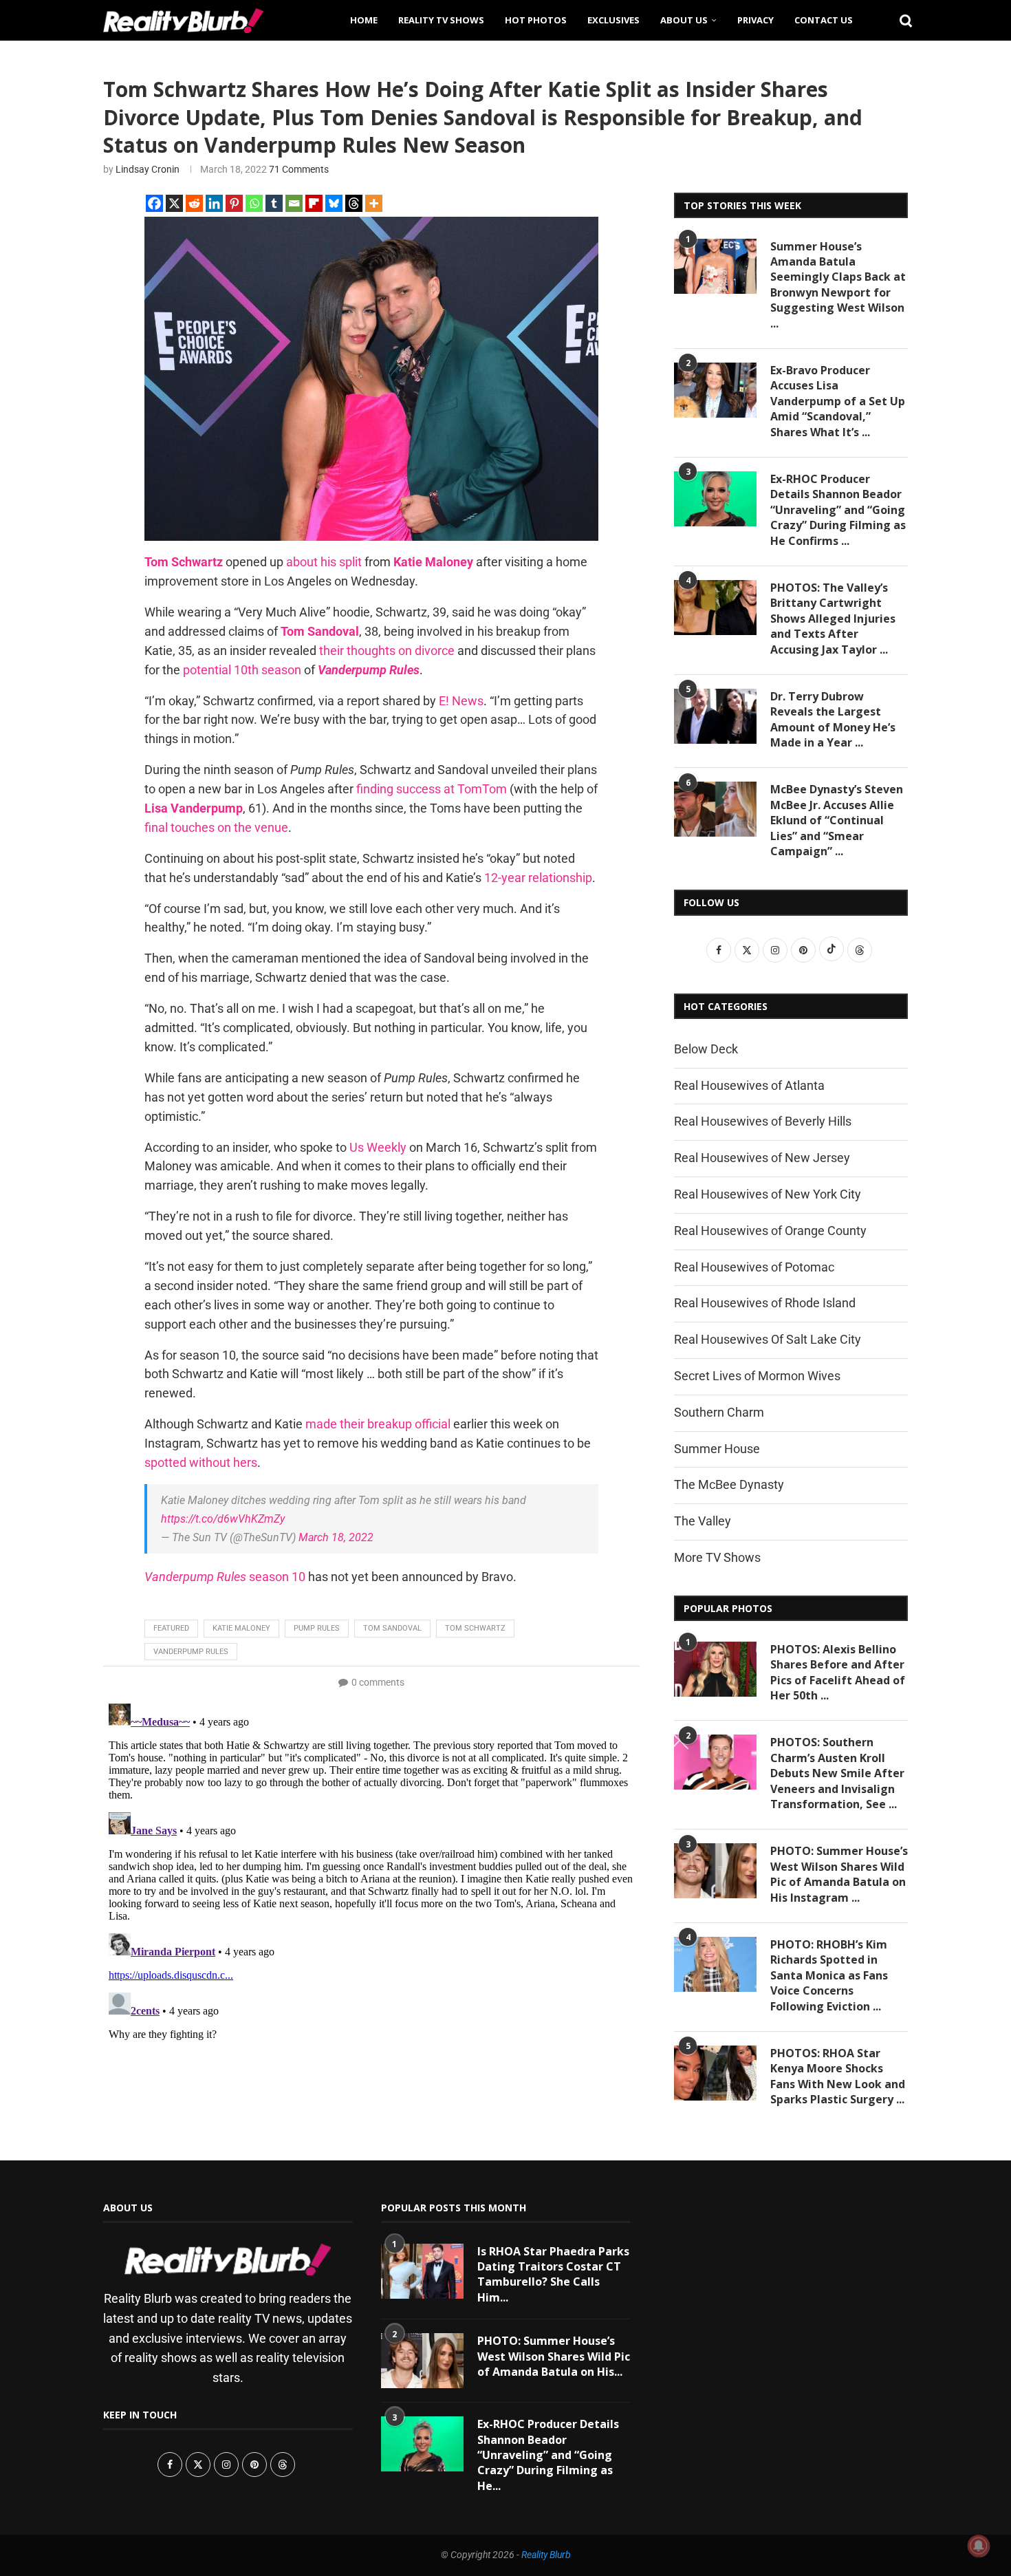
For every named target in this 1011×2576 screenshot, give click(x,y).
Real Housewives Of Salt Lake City (768, 1339)
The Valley (703, 1521)
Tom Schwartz (475, 1628)
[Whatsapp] (254, 203)
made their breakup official (378, 1424)
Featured (171, 1628)
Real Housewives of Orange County (770, 1231)
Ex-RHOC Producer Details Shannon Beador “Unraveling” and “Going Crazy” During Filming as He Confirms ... (838, 510)
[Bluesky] (334, 203)
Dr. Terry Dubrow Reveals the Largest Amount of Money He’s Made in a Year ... (833, 719)
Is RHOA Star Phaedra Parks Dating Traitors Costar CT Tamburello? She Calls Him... (553, 2274)
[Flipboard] (314, 203)
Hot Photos (536, 20)
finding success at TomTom (432, 789)
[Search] (901, 20)
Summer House (717, 1449)
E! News (461, 701)
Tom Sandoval (392, 1628)
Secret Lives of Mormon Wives (757, 1376)
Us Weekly (378, 1147)
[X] (174, 203)
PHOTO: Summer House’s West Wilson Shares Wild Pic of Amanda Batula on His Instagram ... (839, 1874)
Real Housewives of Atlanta (749, 1085)
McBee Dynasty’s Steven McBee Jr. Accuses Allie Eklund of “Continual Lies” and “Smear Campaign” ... (837, 820)
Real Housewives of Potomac (754, 1267)
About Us (684, 20)
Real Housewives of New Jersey (762, 1158)
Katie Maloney (241, 1628)
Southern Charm (719, 1412)
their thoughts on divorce (387, 651)
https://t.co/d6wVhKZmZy (223, 1519)
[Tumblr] (274, 203)
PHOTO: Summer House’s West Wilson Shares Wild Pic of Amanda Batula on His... (554, 2356)
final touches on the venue (216, 827)
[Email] (294, 203)
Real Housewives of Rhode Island (765, 1303)
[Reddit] (194, 203)
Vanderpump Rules (191, 1652)
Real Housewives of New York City (768, 1194)
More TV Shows (717, 1557)
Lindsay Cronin (148, 169)
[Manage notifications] (979, 2546)
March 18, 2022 (336, 1537)
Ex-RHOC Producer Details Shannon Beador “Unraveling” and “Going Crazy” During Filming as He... (548, 2455)
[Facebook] (154, 203)
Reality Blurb (546, 2555)
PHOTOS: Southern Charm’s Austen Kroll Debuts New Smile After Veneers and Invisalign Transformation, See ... (837, 1773)
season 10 (225, 1577)
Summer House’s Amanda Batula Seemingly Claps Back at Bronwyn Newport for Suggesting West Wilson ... (838, 285)
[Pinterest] (234, 203)
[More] (374, 203)
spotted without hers (201, 1462)
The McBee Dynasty (729, 1484)
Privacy (755, 20)
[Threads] (354, 203)
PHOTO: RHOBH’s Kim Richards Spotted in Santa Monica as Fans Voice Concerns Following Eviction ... (829, 1975)
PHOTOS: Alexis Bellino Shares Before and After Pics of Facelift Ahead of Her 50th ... (838, 1672)
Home (364, 20)
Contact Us (824, 20)
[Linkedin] (214, 203)
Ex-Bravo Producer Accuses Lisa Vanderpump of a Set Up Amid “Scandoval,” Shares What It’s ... (838, 401)
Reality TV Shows (441, 20)
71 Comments (299, 169)
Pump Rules (317, 1628)
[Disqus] (371, 1870)
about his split (324, 562)
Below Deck (706, 1049)
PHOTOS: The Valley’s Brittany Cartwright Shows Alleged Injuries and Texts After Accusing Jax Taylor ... (833, 619)
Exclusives (613, 20)
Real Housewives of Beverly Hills (763, 1121)
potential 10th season (242, 670)
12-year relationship (538, 878)
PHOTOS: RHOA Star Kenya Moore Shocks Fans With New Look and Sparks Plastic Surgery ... (838, 2076)
